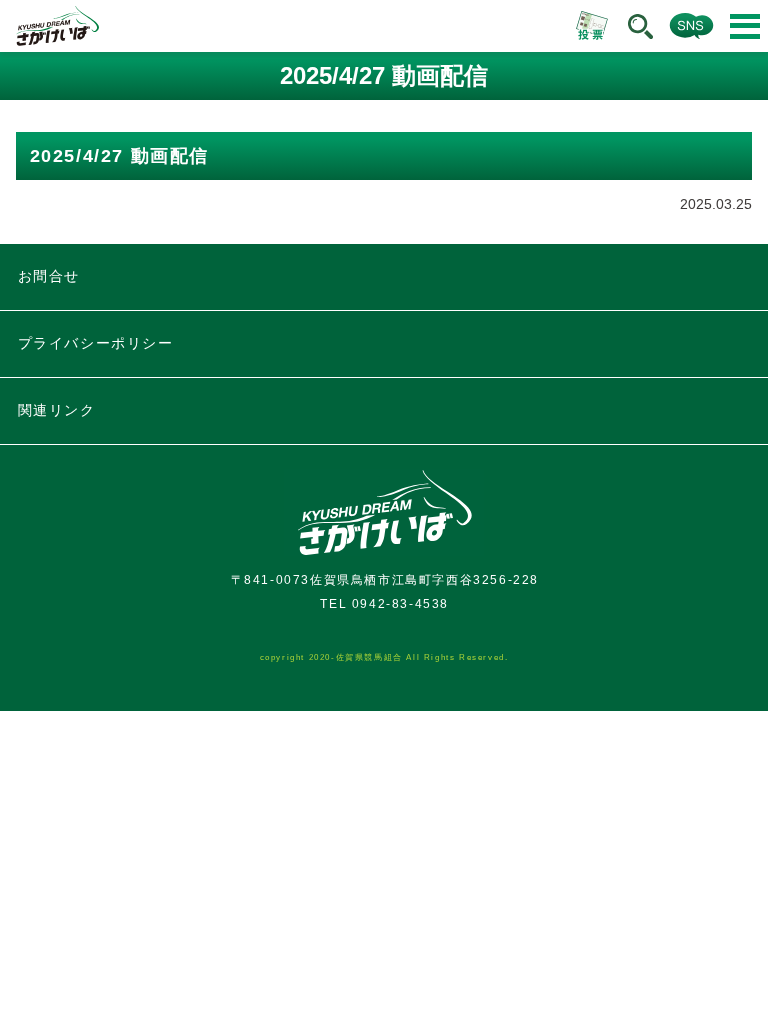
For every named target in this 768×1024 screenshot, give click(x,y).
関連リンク (57, 410)
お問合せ (49, 276)
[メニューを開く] (745, 26)
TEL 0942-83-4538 (384, 604)
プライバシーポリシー (96, 343)
